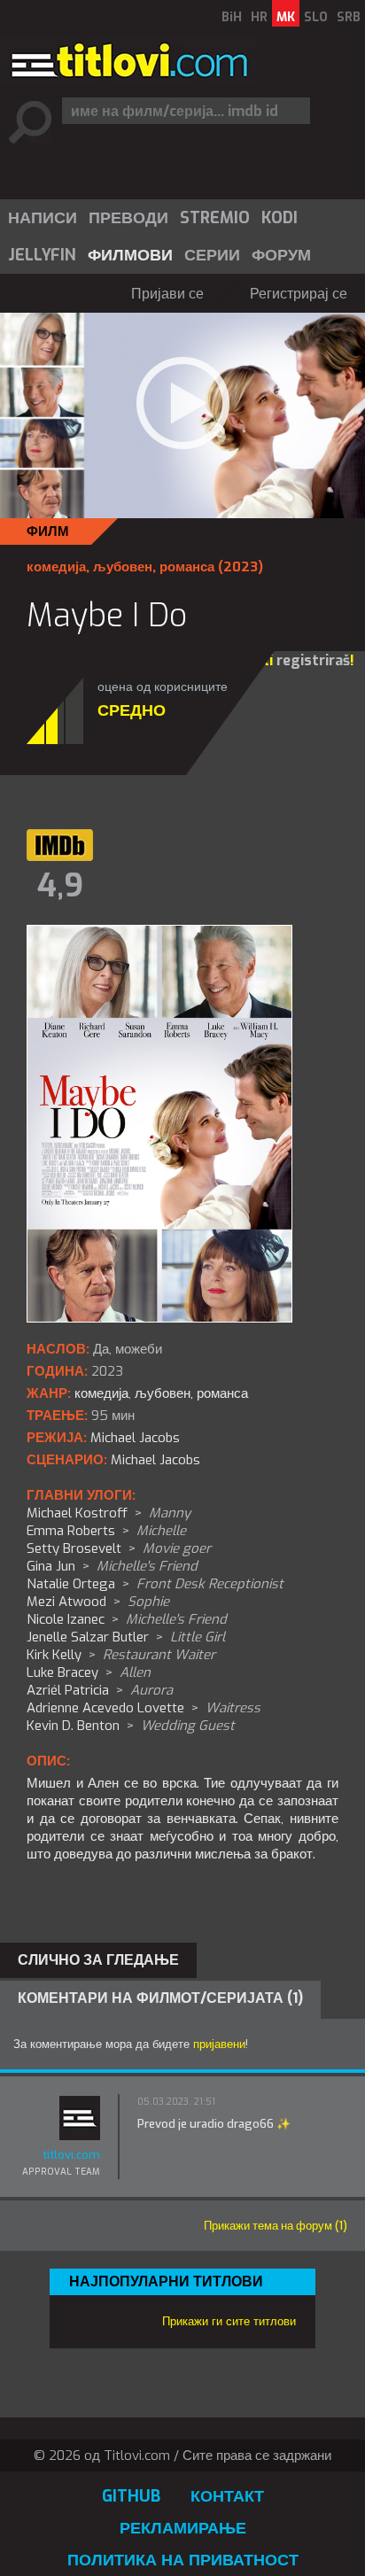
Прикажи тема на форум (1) (276, 2226)
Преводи (128, 218)
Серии (212, 255)
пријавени (219, 2044)
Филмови (130, 255)
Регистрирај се (299, 294)
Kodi (280, 218)
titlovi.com (71, 2155)
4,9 (60, 886)
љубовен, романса (154, 567)
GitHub (131, 2496)
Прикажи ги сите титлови (229, 2321)
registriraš (313, 660)
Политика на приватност (183, 2560)
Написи (43, 218)
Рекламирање (183, 2528)
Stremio (215, 218)
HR (259, 17)
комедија (56, 567)
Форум (281, 255)
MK (286, 17)
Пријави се (167, 294)
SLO (316, 17)
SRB (349, 17)
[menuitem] (42, 218)
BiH (232, 17)
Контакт (227, 2496)
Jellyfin (42, 255)
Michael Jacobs (155, 1460)
